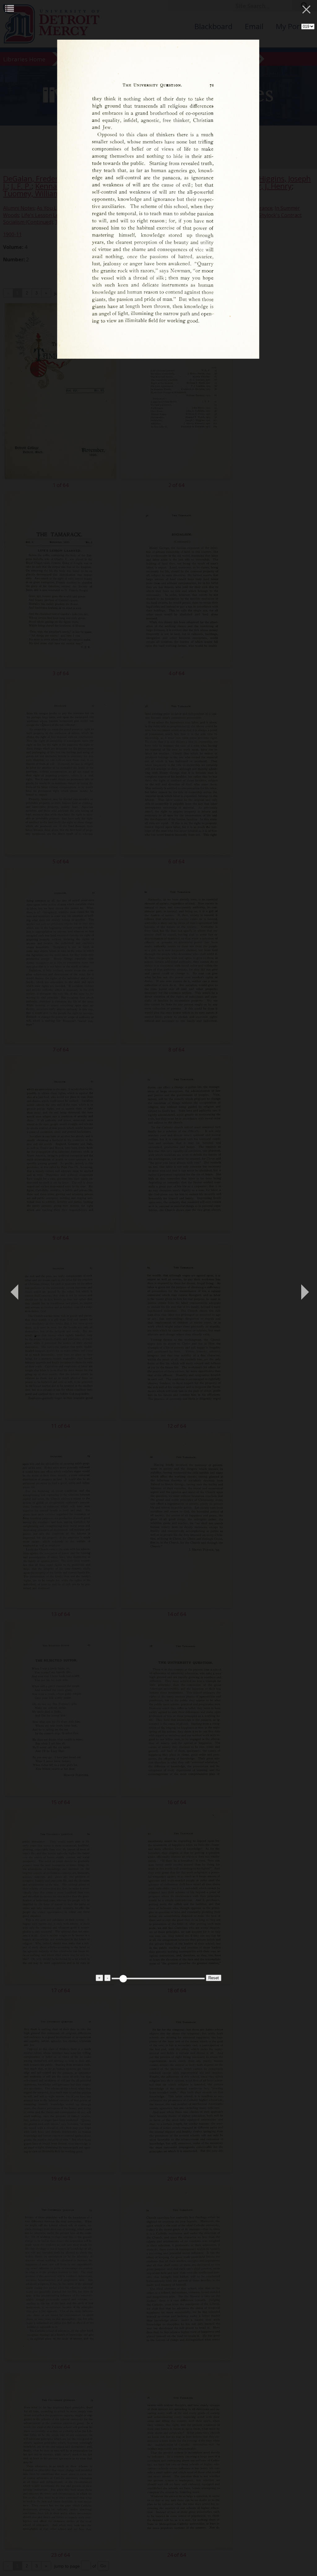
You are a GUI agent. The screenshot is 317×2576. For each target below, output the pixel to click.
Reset (214, 1978)
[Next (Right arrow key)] (303, 1288)
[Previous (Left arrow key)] (14, 1288)
